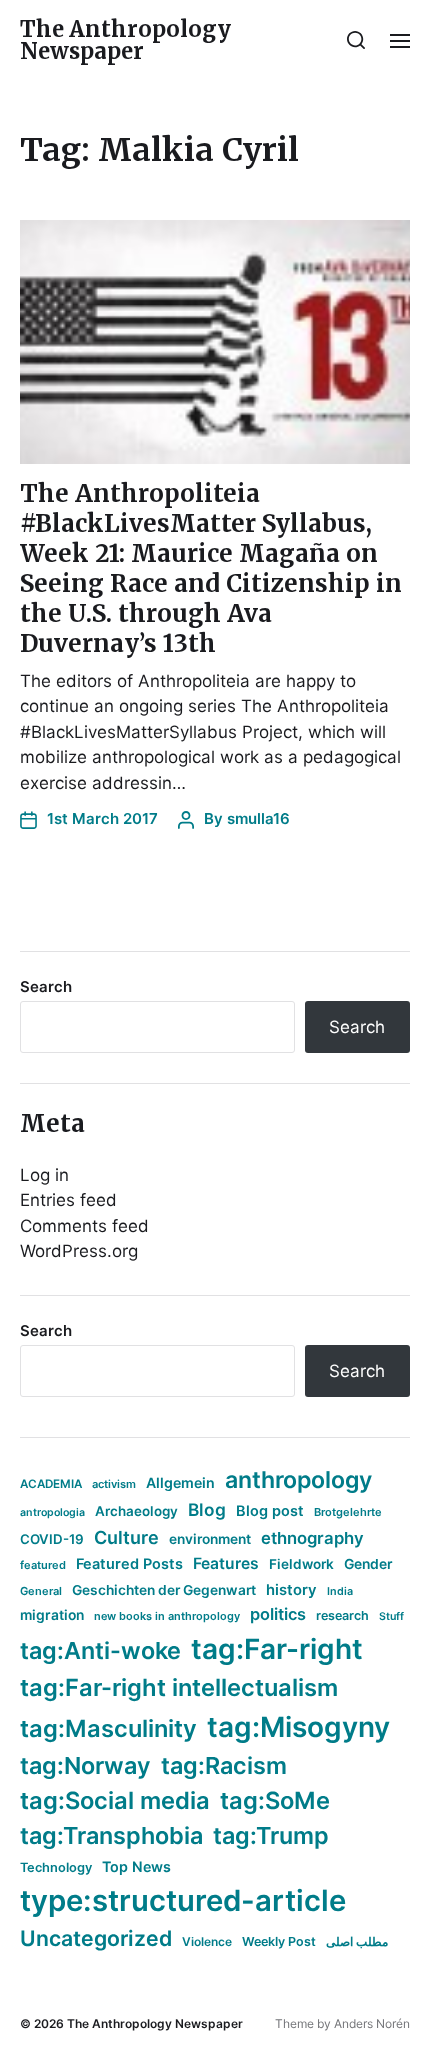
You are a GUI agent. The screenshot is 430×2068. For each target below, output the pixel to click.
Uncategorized (96, 1938)
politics (278, 1614)
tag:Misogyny (298, 1727)
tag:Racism (224, 1765)
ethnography (312, 1538)
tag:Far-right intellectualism (179, 1687)
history (291, 1590)
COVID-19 (52, 1539)
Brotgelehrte (348, 1512)
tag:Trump (271, 1835)
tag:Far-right (277, 1649)
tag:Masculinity (108, 1728)
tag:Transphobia (111, 1835)
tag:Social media (115, 1800)
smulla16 (258, 818)
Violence (207, 1941)
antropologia (52, 1512)
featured (43, 1565)
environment (210, 1539)
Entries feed (68, 1200)
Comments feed (84, 1226)
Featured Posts (129, 1563)
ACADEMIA (51, 1484)
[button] (356, 40)
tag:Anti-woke (100, 1650)
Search (46, 986)
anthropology (298, 1480)
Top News (136, 1866)
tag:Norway (85, 1765)
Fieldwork (301, 1564)
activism (114, 1484)
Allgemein (180, 1482)
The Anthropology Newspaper (125, 40)
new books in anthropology (167, 1616)
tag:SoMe (275, 1800)
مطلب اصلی (357, 1941)
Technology (56, 1867)
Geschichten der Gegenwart (164, 1590)
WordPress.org (79, 1251)
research (342, 1615)
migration (52, 1615)
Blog (207, 1509)
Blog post (270, 1510)
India (340, 1591)
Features (226, 1563)
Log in (44, 1175)
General (41, 1591)
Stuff (391, 1616)
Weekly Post (279, 1941)
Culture (126, 1537)
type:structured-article (183, 1900)
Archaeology (136, 1511)
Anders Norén (372, 2023)
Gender (368, 1564)
